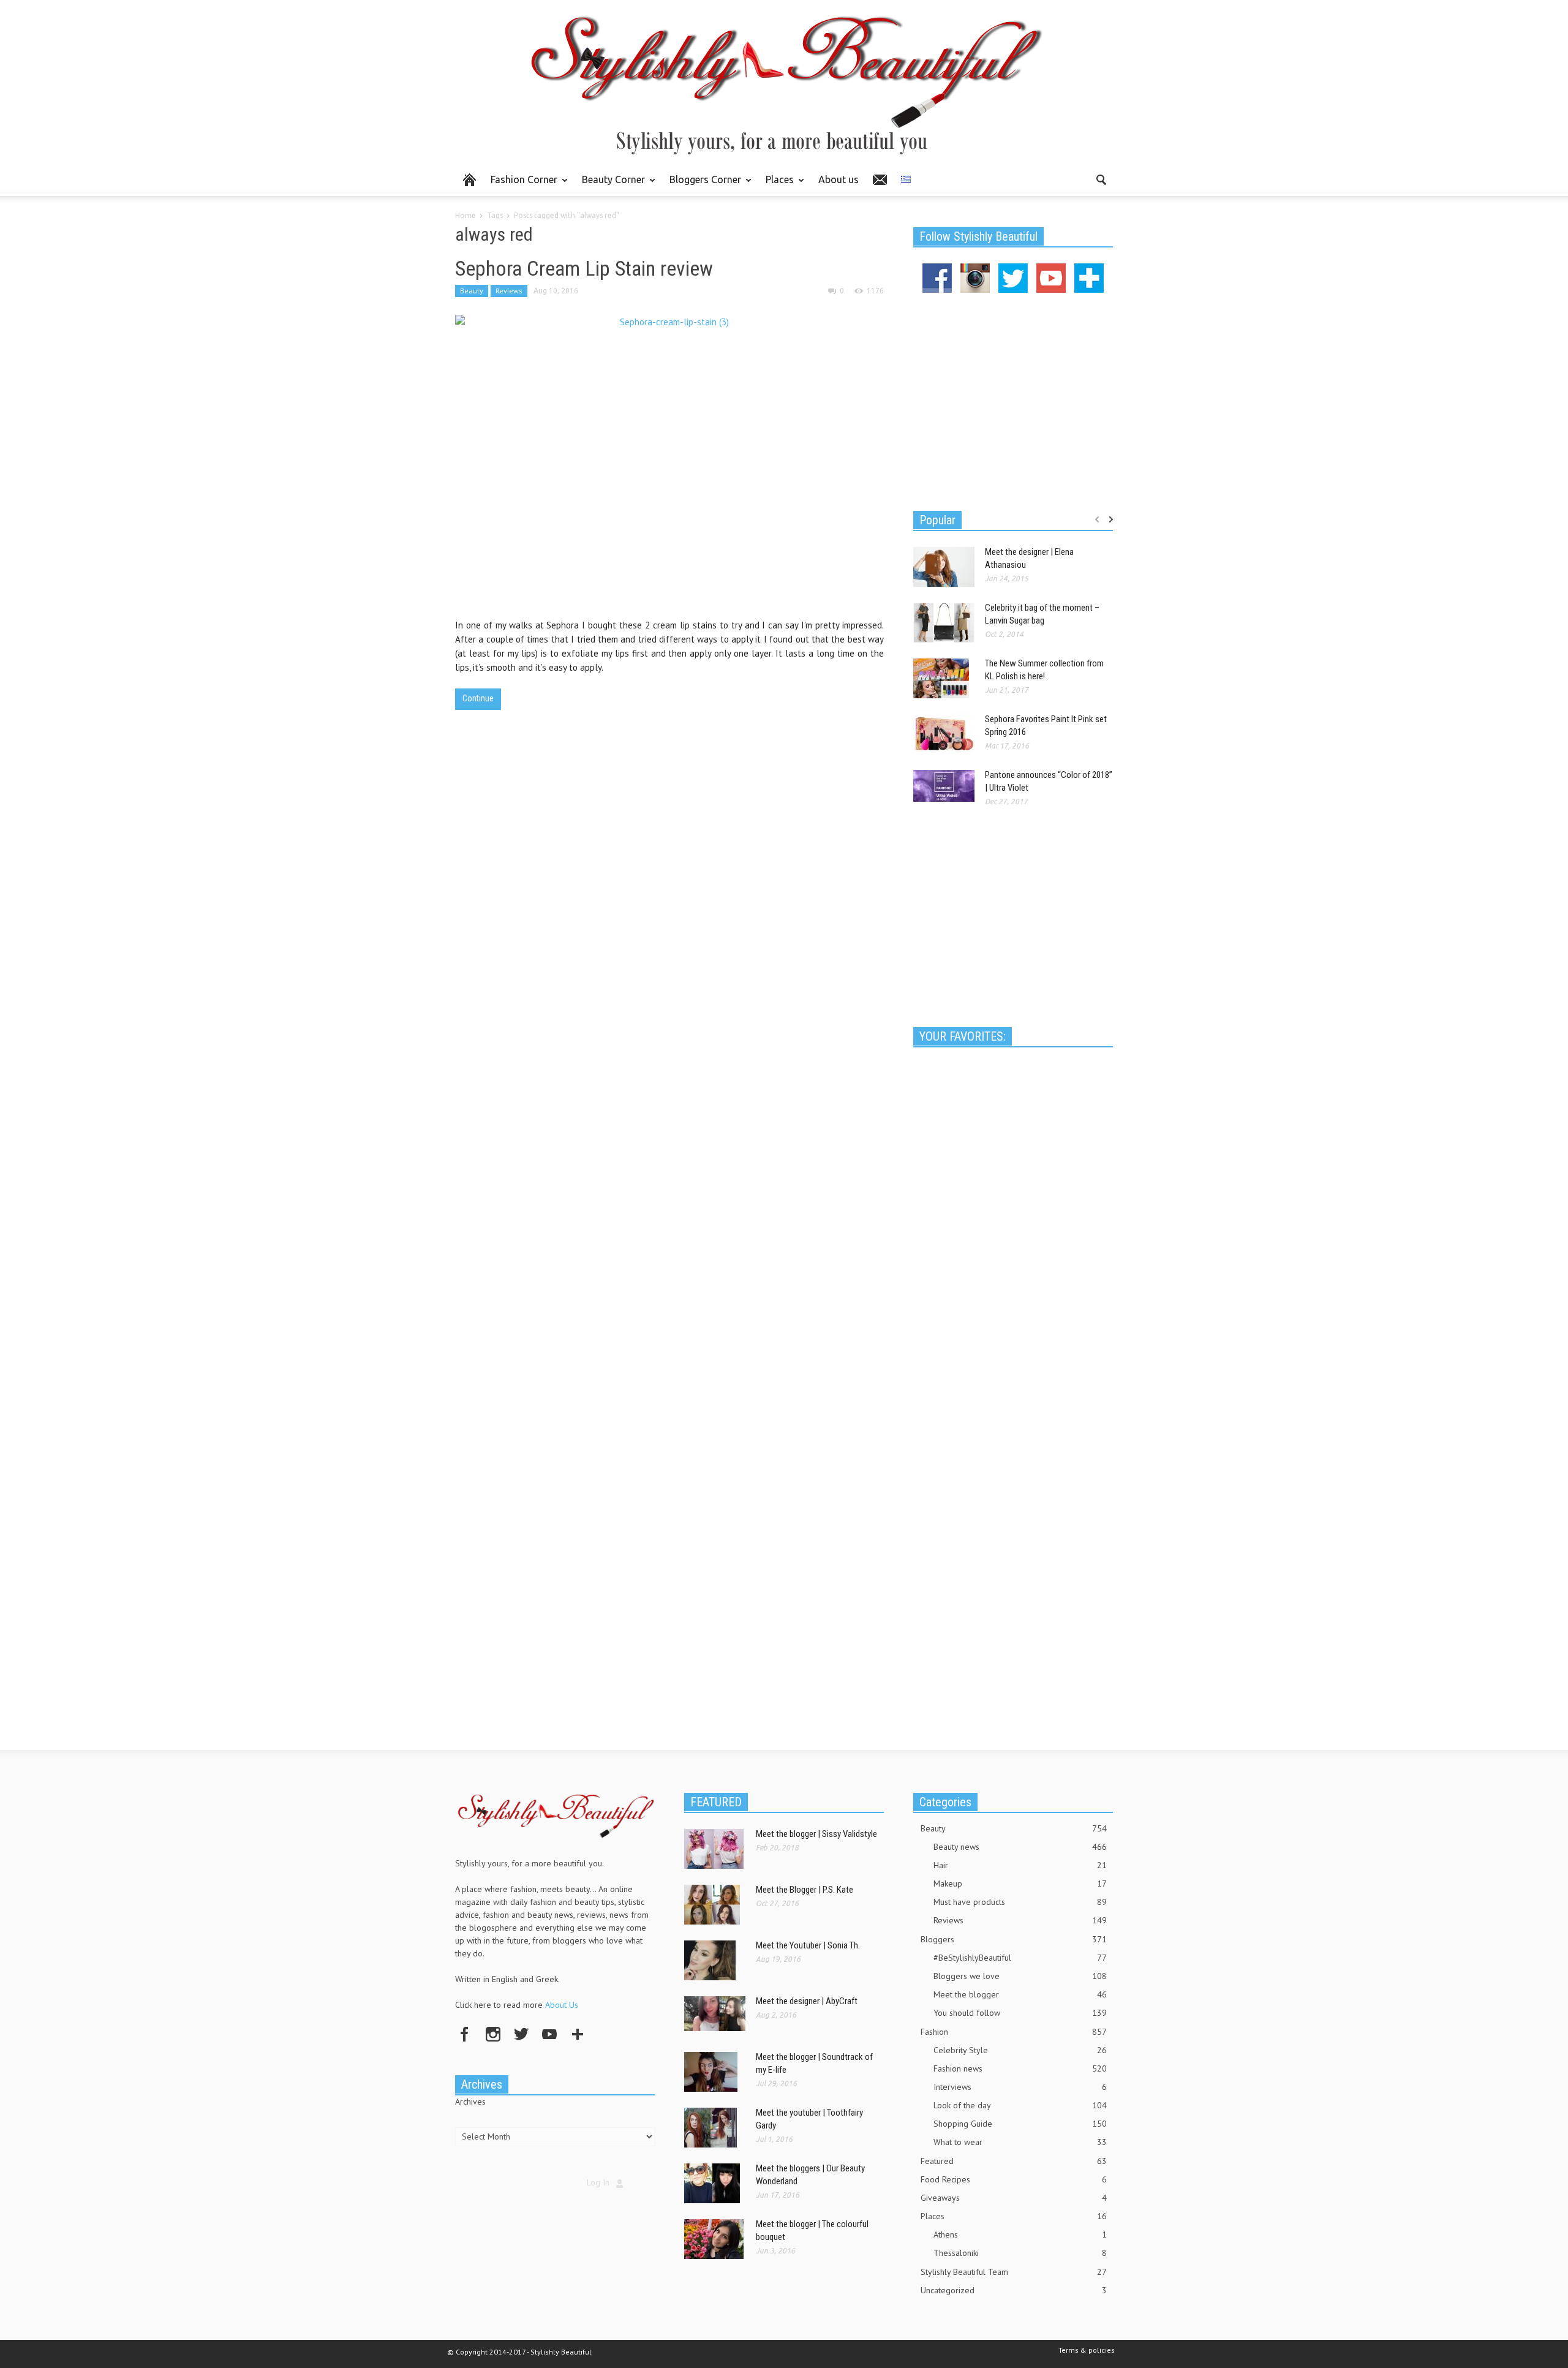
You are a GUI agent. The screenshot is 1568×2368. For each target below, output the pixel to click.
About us (839, 179)
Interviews (1020, 2087)
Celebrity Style (1020, 2050)
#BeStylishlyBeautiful (1020, 1958)
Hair (1020, 1865)
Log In (598, 2182)
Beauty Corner (610, 185)
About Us (562, 2005)
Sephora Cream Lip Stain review (584, 268)
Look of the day (1020, 2105)
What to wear (1020, 2142)
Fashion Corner (521, 185)
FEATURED (716, 1802)
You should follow (1020, 2013)
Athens (1020, 2234)
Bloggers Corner (702, 185)
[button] (1101, 179)
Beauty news (1020, 1847)
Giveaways (1014, 2198)
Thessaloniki (1020, 2253)
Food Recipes (1014, 2179)
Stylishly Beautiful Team (1014, 2272)
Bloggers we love (1020, 1976)
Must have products (1020, 1902)
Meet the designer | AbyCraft (807, 2001)
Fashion (1014, 2032)
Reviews (509, 291)
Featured (1014, 2161)
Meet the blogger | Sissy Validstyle (816, 1834)
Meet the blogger (1020, 1994)
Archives (470, 2102)
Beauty (472, 291)
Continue (478, 698)
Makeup (1020, 1883)
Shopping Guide (1020, 2124)
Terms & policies (1087, 2350)
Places (776, 185)
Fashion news (1020, 2068)
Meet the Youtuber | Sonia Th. (808, 1945)
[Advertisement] (1013, 400)
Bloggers (1014, 1939)
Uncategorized (1014, 2290)
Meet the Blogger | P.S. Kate (805, 1890)
